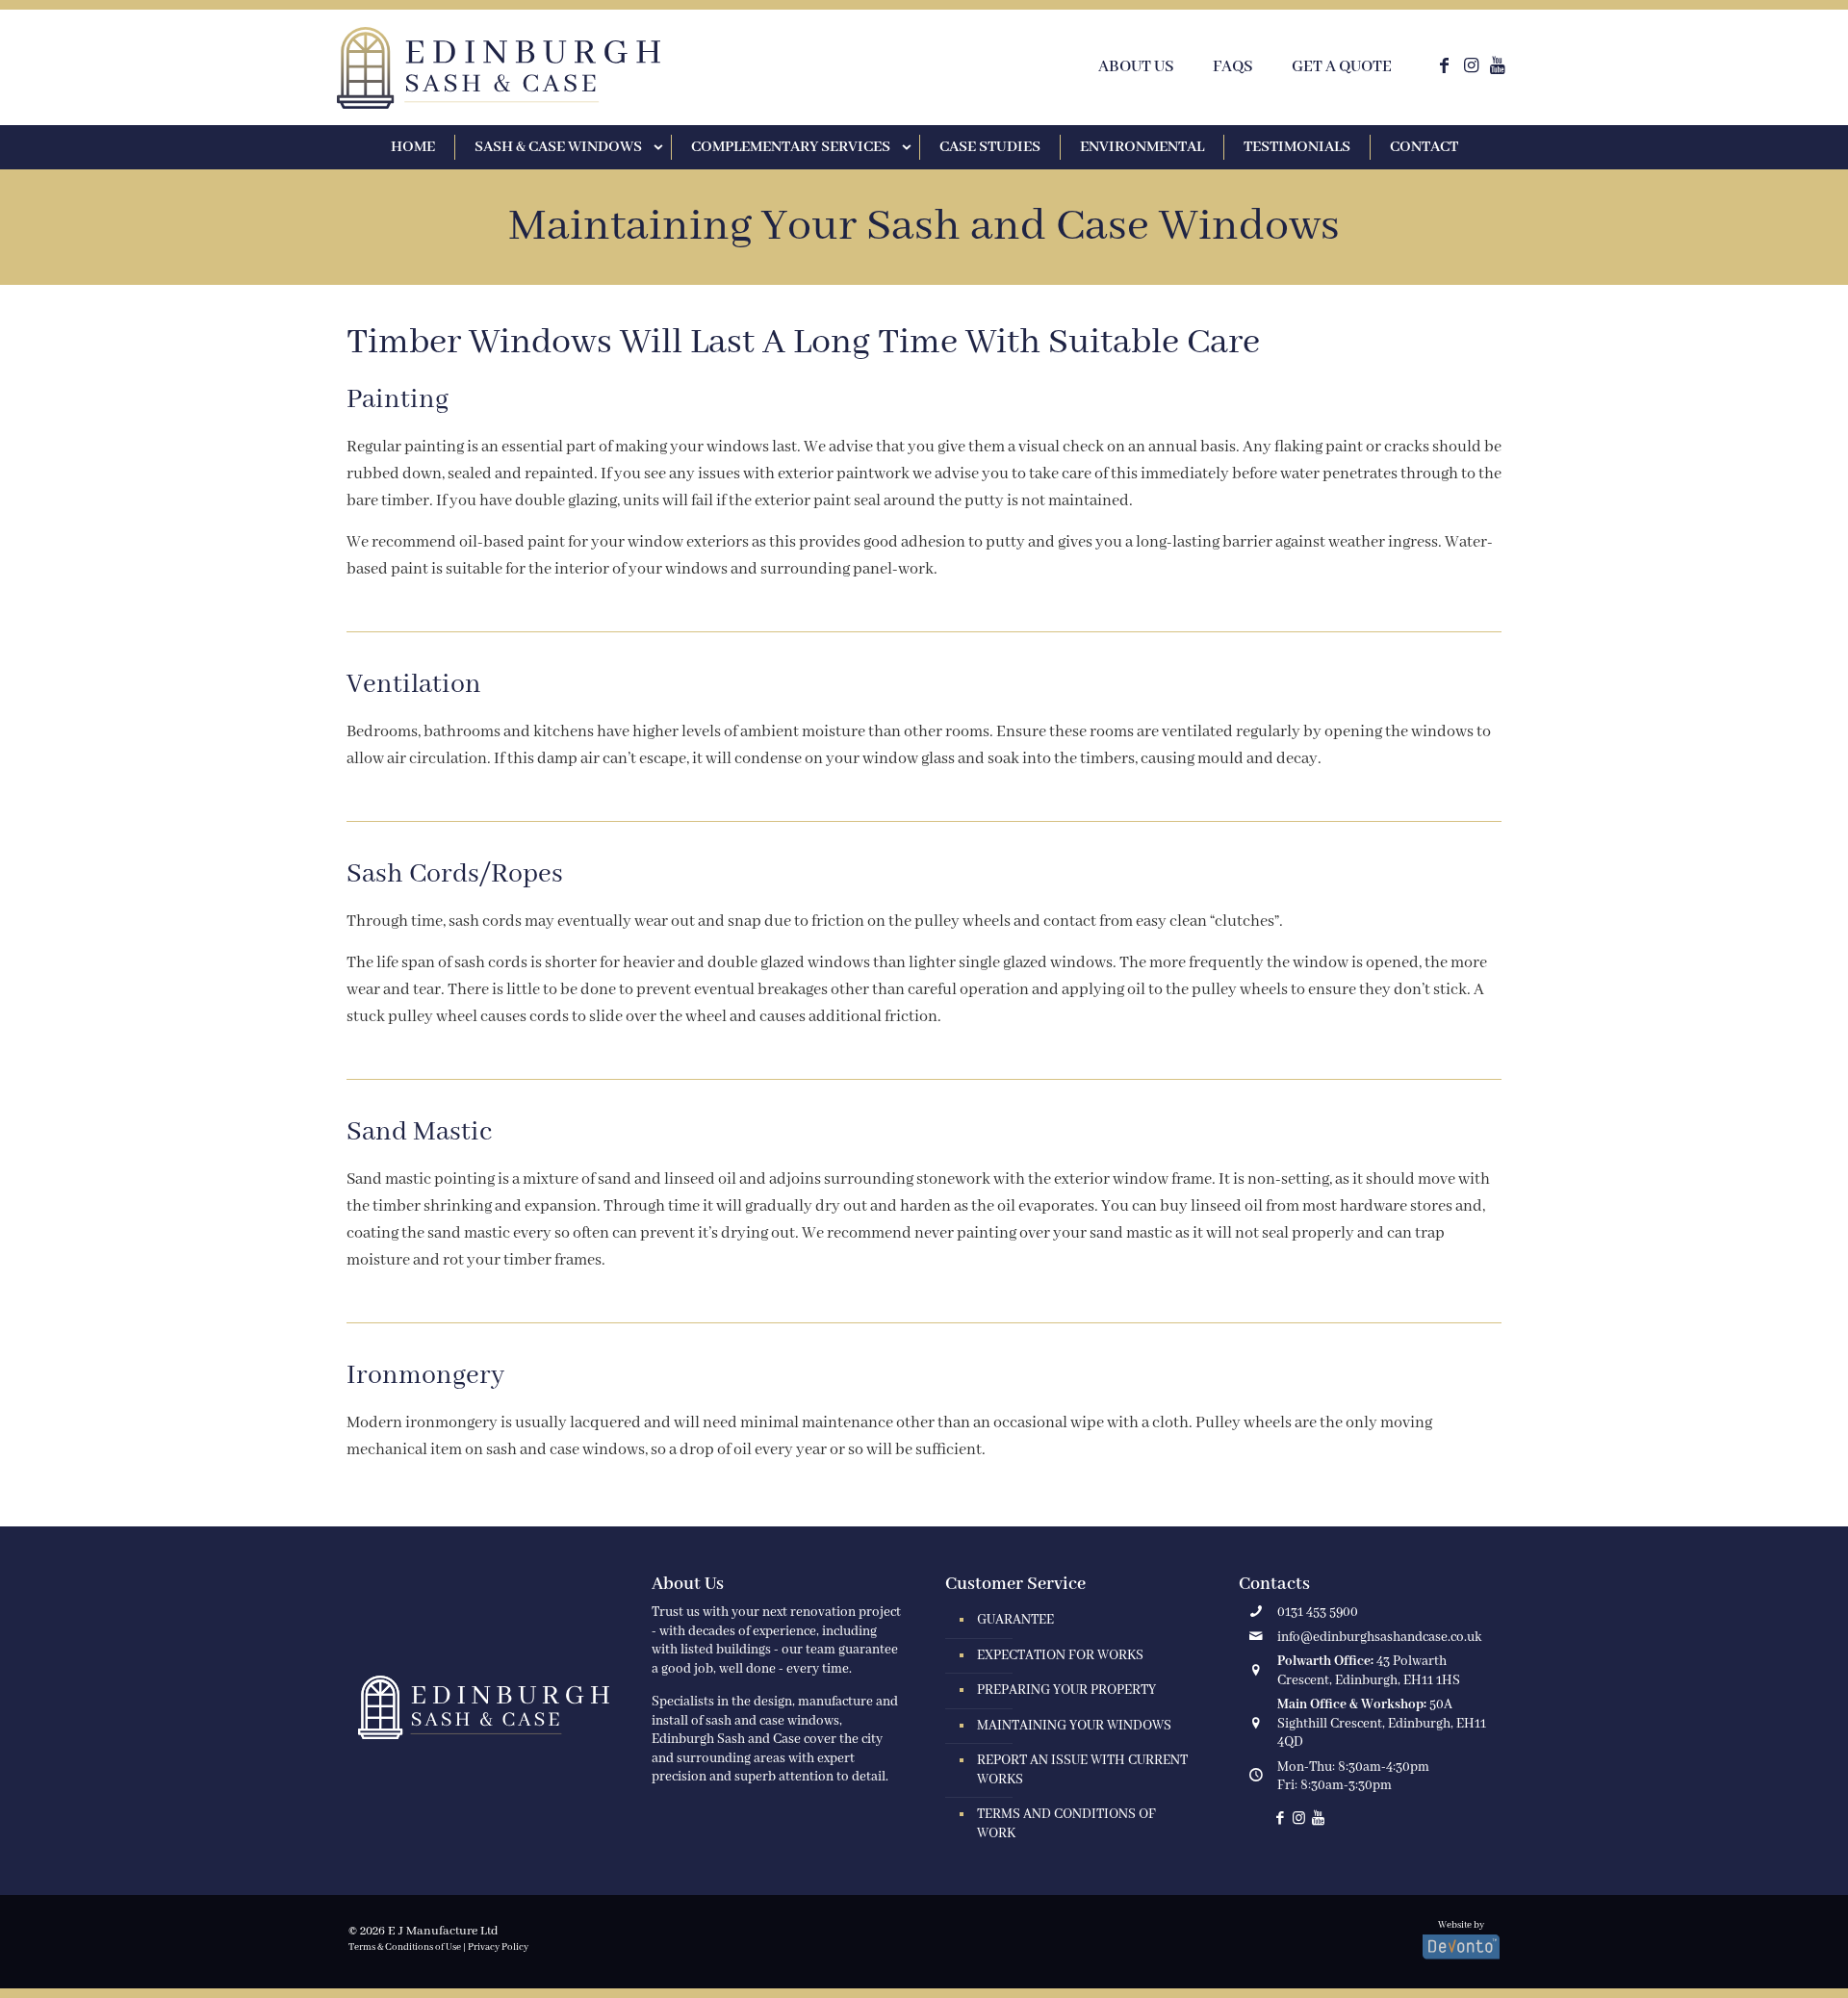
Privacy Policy (498, 1947)
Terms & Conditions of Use (405, 1947)
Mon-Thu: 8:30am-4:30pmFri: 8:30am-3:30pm (1353, 1777)
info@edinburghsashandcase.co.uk (1379, 1637)
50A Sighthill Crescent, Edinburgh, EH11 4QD (1382, 1723)
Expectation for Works (1060, 1655)
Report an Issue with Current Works (1082, 1770)
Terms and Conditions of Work (1066, 1824)
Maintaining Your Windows (1074, 1726)
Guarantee (1015, 1620)
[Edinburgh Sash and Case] (499, 68)
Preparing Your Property (1066, 1690)
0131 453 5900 (1318, 1612)
